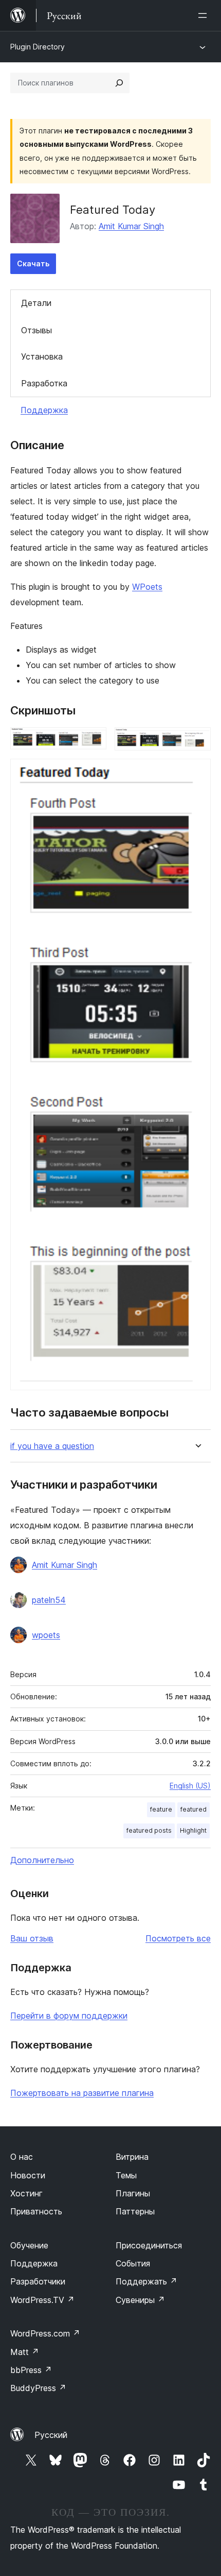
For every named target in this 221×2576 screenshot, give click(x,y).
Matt (25, 2352)
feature (161, 1809)
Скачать (33, 263)
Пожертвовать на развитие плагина (82, 2093)
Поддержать (146, 2281)
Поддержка (44, 410)
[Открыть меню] (205, 15)
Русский (51, 2435)
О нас (22, 2157)
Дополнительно (42, 1860)
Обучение (29, 2245)
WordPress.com (45, 2333)
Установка (42, 356)
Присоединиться (149, 2245)
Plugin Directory (38, 47)
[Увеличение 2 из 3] (197, 741)
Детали (36, 303)
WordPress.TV (42, 2300)
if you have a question (52, 1446)
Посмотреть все (178, 1938)
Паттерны (135, 2211)
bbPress (31, 2370)
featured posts (149, 1830)
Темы (126, 2175)
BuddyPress (38, 2388)
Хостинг (26, 2193)
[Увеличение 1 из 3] (93, 741)
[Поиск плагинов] (119, 83)
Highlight (193, 1830)
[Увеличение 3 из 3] (197, 773)
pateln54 (49, 1600)
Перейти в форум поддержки (69, 2016)
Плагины (133, 2193)
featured (194, 1809)
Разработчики (38, 2281)
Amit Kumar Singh (131, 226)
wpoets (46, 1635)
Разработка (44, 383)
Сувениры (140, 2300)
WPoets (147, 587)
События (133, 2263)
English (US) (190, 1786)
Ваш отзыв (32, 1938)
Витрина (132, 2157)
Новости (28, 2175)
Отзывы (36, 330)
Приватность (36, 2211)
